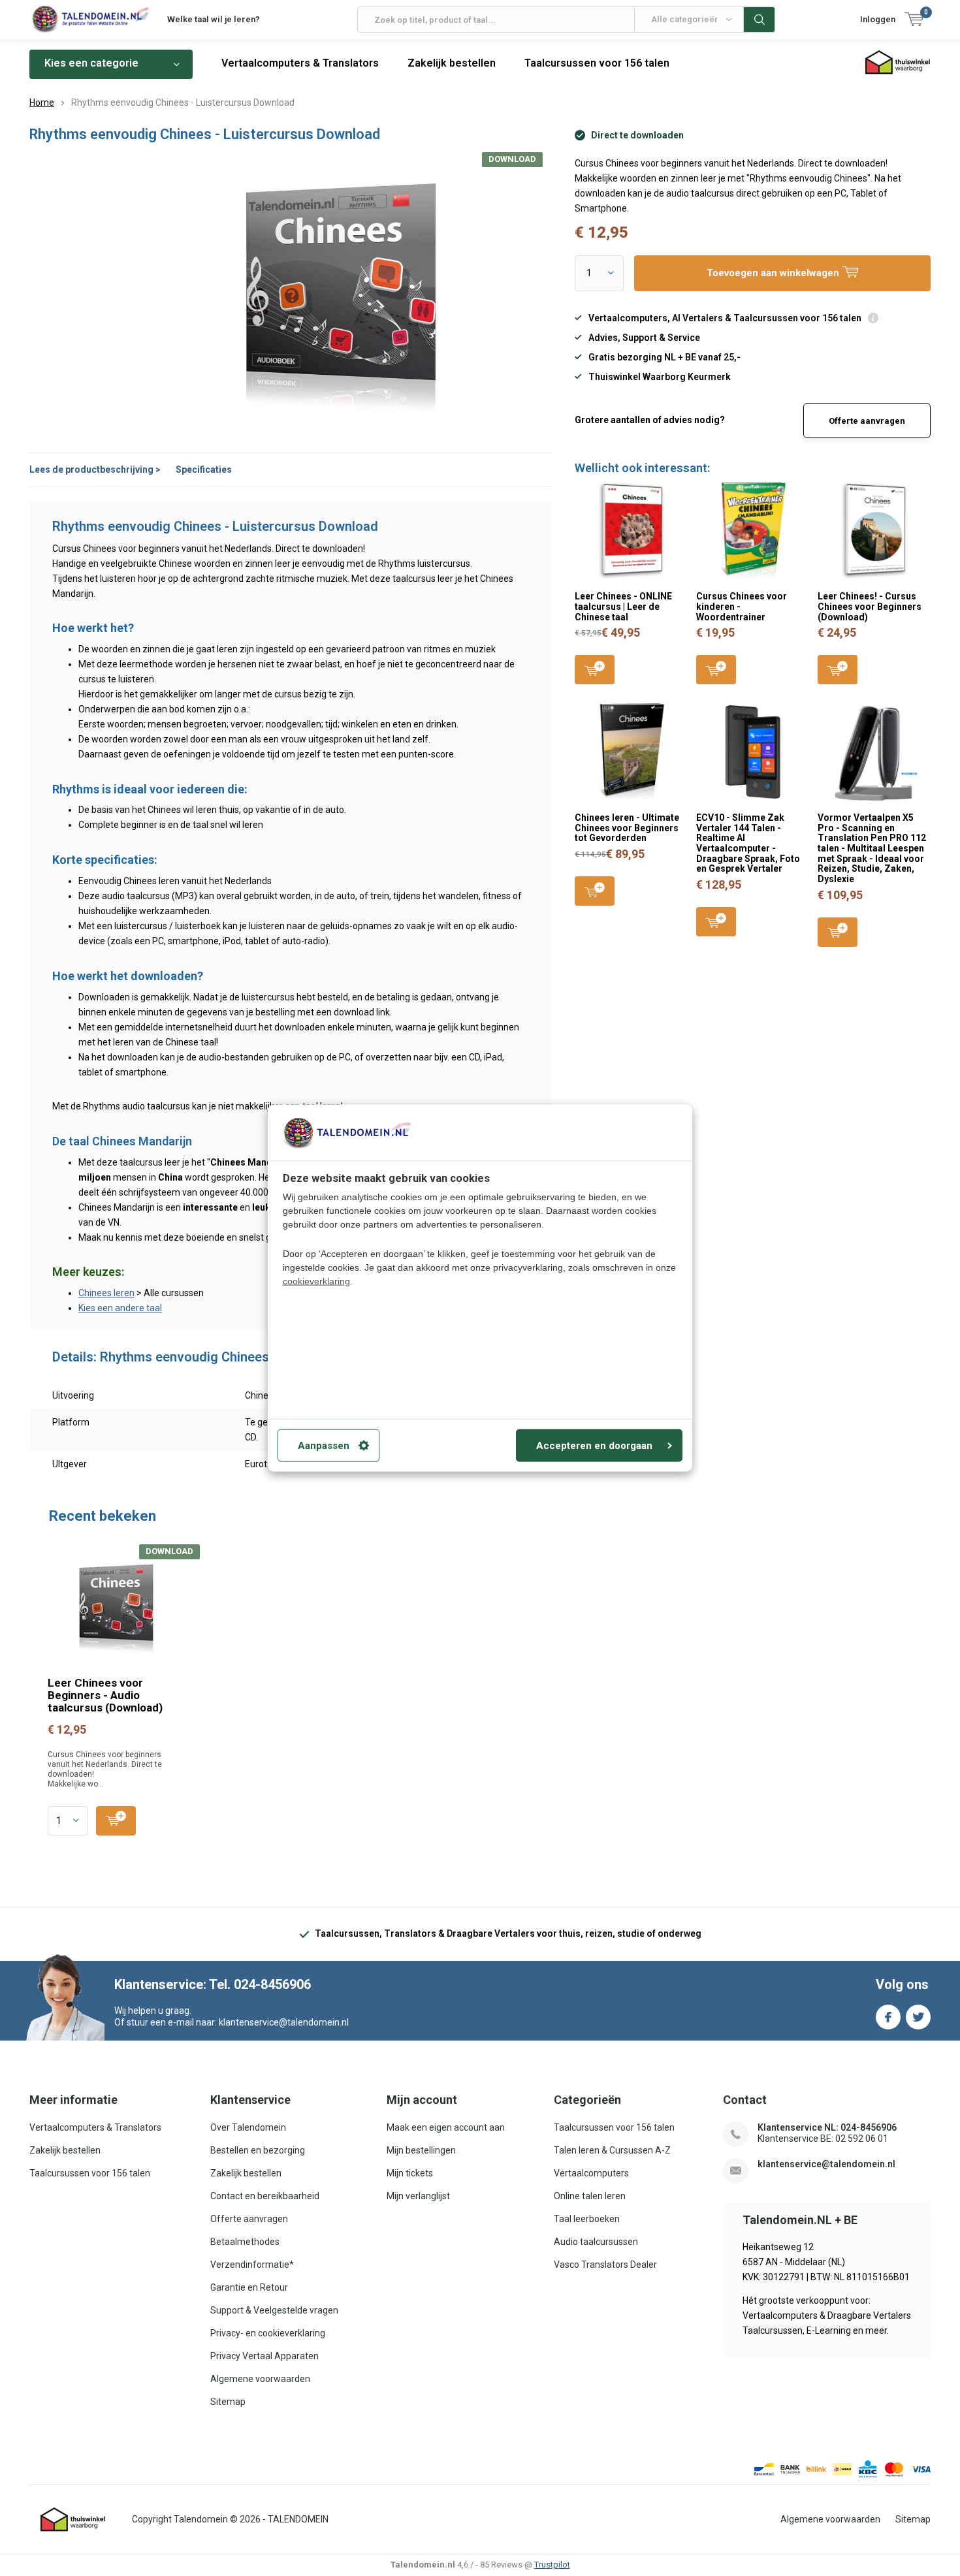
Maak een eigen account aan (446, 2127)
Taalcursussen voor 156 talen (597, 63)
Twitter (918, 2017)
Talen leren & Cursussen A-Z (612, 2150)
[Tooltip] (873, 320)
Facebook (888, 2017)
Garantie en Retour (249, 2287)
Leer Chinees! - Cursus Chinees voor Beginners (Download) (870, 606)
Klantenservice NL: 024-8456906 (827, 2127)
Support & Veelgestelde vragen (274, 2310)
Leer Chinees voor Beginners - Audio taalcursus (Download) (105, 1695)
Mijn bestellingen (421, 2150)
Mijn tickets (410, 2173)
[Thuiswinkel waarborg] (73, 2520)
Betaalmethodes (245, 2242)
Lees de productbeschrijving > (95, 469)
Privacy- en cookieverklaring (268, 2333)
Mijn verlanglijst (418, 2196)
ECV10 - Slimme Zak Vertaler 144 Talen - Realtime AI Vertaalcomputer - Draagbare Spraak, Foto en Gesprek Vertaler (748, 843)
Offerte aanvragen (867, 421)
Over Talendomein (248, 2127)
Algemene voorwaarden (260, 2379)
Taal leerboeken (587, 2219)
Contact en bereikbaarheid (265, 2196)
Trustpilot (552, 2565)
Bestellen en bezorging (258, 2150)
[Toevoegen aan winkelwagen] (116, 1821)
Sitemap (228, 2402)
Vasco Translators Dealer (605, 2265)
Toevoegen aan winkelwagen (595, 670)
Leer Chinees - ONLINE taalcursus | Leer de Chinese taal (623, 606)
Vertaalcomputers (591, 2173)
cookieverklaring (316, 1280)
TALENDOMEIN (298, 2519)
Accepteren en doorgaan (594, 1446)
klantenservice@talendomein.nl (826, 2164)
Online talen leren (590, 2196)
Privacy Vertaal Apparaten (264, 2356)
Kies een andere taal (120, 1308)
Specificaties (204, 469)
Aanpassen (324, 1446)
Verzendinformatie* (252, 2265)
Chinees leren (106, 1293)
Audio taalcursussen (596, 2242)
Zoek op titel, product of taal (760, 20)
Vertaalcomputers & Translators (300, 63)
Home (42, 103)
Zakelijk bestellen (452, 63)
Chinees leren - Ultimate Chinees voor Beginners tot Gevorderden (627, 828)
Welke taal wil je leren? (214, 19)
